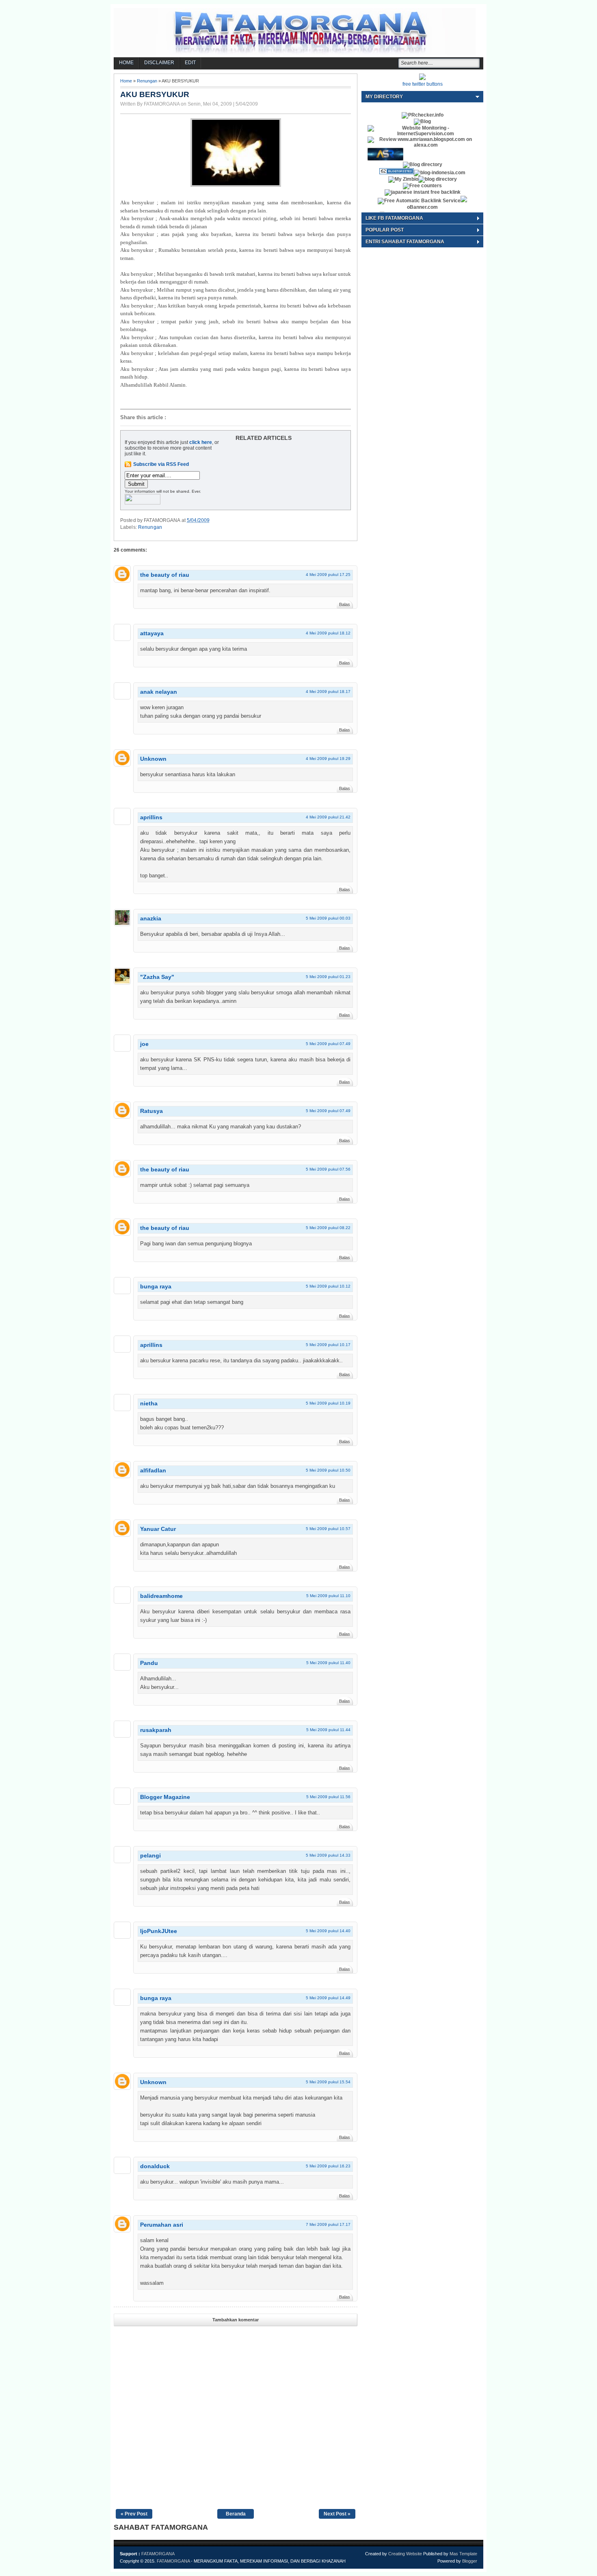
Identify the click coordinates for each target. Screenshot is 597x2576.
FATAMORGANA (158, 2554)
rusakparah (156, 1730)
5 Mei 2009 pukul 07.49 (328, 1044)
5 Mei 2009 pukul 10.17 (328, 1345)
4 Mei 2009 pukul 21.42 (328, 817)
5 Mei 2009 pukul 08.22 (328, 1228)
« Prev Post (134, 2514)
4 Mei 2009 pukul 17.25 (328, 575)
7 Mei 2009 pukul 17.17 (328, 2224)
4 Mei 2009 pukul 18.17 (328, 692)
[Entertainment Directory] (423, 165)
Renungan (147, 81)
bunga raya (156, 1286)
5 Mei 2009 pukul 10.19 (328, 1403)
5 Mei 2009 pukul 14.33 (328, 1855)
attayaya (152, 633)
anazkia (151, 918)
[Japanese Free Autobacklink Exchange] (423, 192)
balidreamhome (161, 1596)
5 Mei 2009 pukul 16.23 (328, 2166)
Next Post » (337, 2514)
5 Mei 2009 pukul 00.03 (328, 918)
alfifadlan (153, 1470)
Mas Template (463, 2554)
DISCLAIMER (159, 63)
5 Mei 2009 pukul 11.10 (328, 1596)
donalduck (155, 2166)
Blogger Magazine (165, 1797)
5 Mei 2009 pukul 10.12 (328, 1286)
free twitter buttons (423, 84)
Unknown (153, 759)
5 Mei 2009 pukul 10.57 (328, 1529)
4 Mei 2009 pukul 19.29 (328, 759)
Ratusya (151, 1111)
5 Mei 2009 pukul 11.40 (328, 1663)
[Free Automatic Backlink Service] (419, 201)
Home (126, 81)
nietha (149, 1403)
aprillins (151, 817)
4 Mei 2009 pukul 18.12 (328, 633)
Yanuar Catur (158, 1529)
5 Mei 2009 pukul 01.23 (328, 977)
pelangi (150, 1855)
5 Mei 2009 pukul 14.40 (328, 1931)
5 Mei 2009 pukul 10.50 (328, 1470)
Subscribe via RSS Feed (161, 464)
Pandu (149, 1663)
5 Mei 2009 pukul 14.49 (328, 1998)
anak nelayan (159, 692)
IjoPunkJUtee (159, 1931)
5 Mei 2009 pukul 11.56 (328, 1797)
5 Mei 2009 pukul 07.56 (328, 1169)
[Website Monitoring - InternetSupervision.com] (422, 134)
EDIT (190, 63)
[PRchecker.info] (423, 115)
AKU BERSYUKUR (155, 94)
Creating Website (405, 2554)
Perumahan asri (162, 2225)
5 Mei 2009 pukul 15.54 (328, 2082)
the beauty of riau (165, 575)
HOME (126, 63)
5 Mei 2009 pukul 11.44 (328, 1730)
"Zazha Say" (157, 977)
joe (144, 1044)
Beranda (236, 2514)
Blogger (470, 2561)
